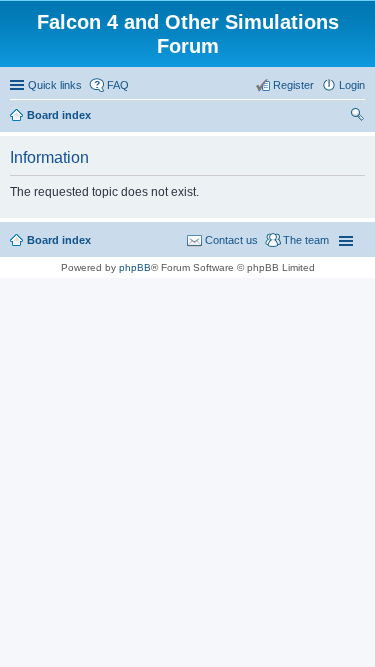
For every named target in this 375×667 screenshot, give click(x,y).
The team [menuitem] (306, 240)
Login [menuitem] (352, 85)
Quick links (55, 85)
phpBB (135, 267)
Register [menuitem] (293, 85)
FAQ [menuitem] (118, 85)
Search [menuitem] (357, 117)
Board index (59, 240)
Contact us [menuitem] (231, 240)
